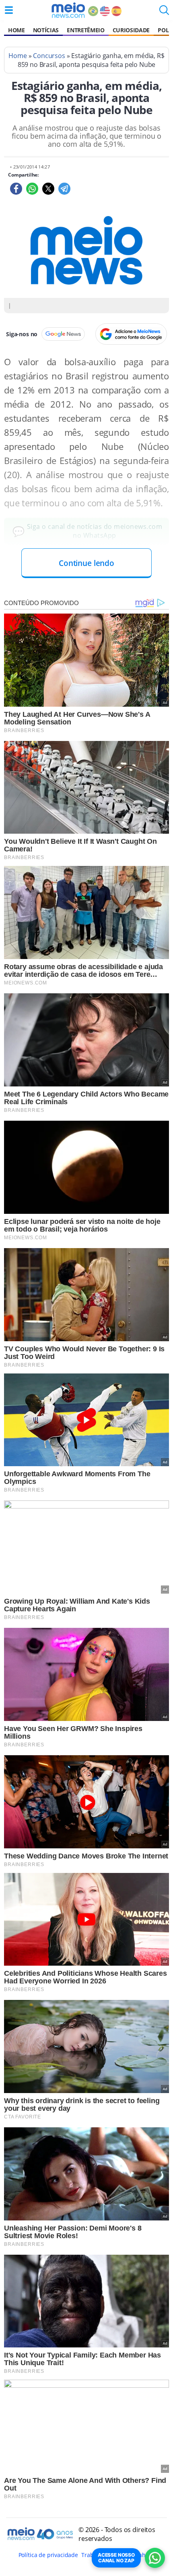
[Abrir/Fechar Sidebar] (9, 10)
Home (16, 30)
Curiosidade (131, 30)
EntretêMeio (85, 30)
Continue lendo (86, 563)
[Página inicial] (68, 10)
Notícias (46, 30)
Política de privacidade (48, 2555)
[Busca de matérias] (164, 12)
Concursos (49, 56)
